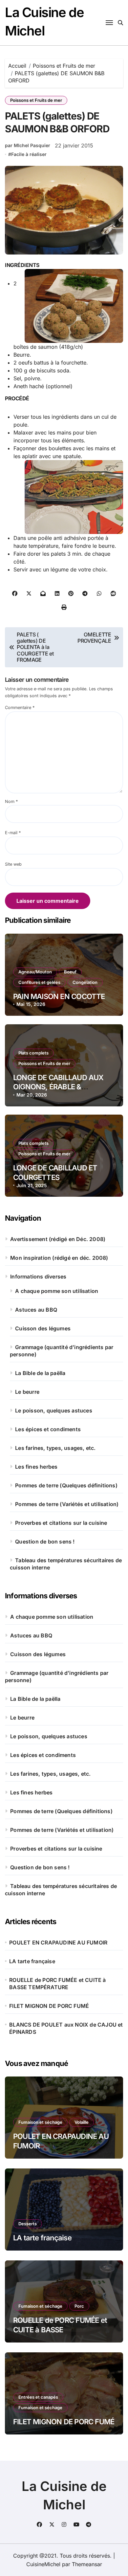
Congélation (85, 982)
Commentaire (20, 708)
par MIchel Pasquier (28, 145)
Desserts (28, 2224)
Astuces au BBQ (36, 1310)
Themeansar (87, 2564)
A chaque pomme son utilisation (57, 1291)
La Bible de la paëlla (40, 1373)
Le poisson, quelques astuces (54, 1410)
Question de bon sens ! (45, 1542)
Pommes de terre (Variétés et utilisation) (67, 1504)
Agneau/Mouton (35, 972)
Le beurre (27, 1392)
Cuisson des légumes (43, 1328)
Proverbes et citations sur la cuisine (61, 1523)
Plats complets (33, 1053)
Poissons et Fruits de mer (36, 100)
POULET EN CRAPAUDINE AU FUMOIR (58, 1943)
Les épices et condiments (48, 1429)
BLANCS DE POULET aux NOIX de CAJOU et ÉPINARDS (66, 2028)
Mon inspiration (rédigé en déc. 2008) (59, 1258)
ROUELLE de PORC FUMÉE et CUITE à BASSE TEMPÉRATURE (57, 1984)
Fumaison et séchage (40, 2122)
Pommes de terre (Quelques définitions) (66, 1485)
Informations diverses (38, 1277)
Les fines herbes (36, 1467)
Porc (79, 2306)
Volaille (82, 2122)
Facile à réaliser (29, 154)
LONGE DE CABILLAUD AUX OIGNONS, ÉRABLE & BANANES (58, 1087)
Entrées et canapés (38, 2397)
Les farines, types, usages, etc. (55, 1448)
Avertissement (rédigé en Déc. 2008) (58, 1239)
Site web (13, 864)
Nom (11, 801)
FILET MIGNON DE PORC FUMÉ (49, 2006)
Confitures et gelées (39, 982)
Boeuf (70, 972)
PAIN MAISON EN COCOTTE (59, 996)
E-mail (13, 833)
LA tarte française (32, 1961)
